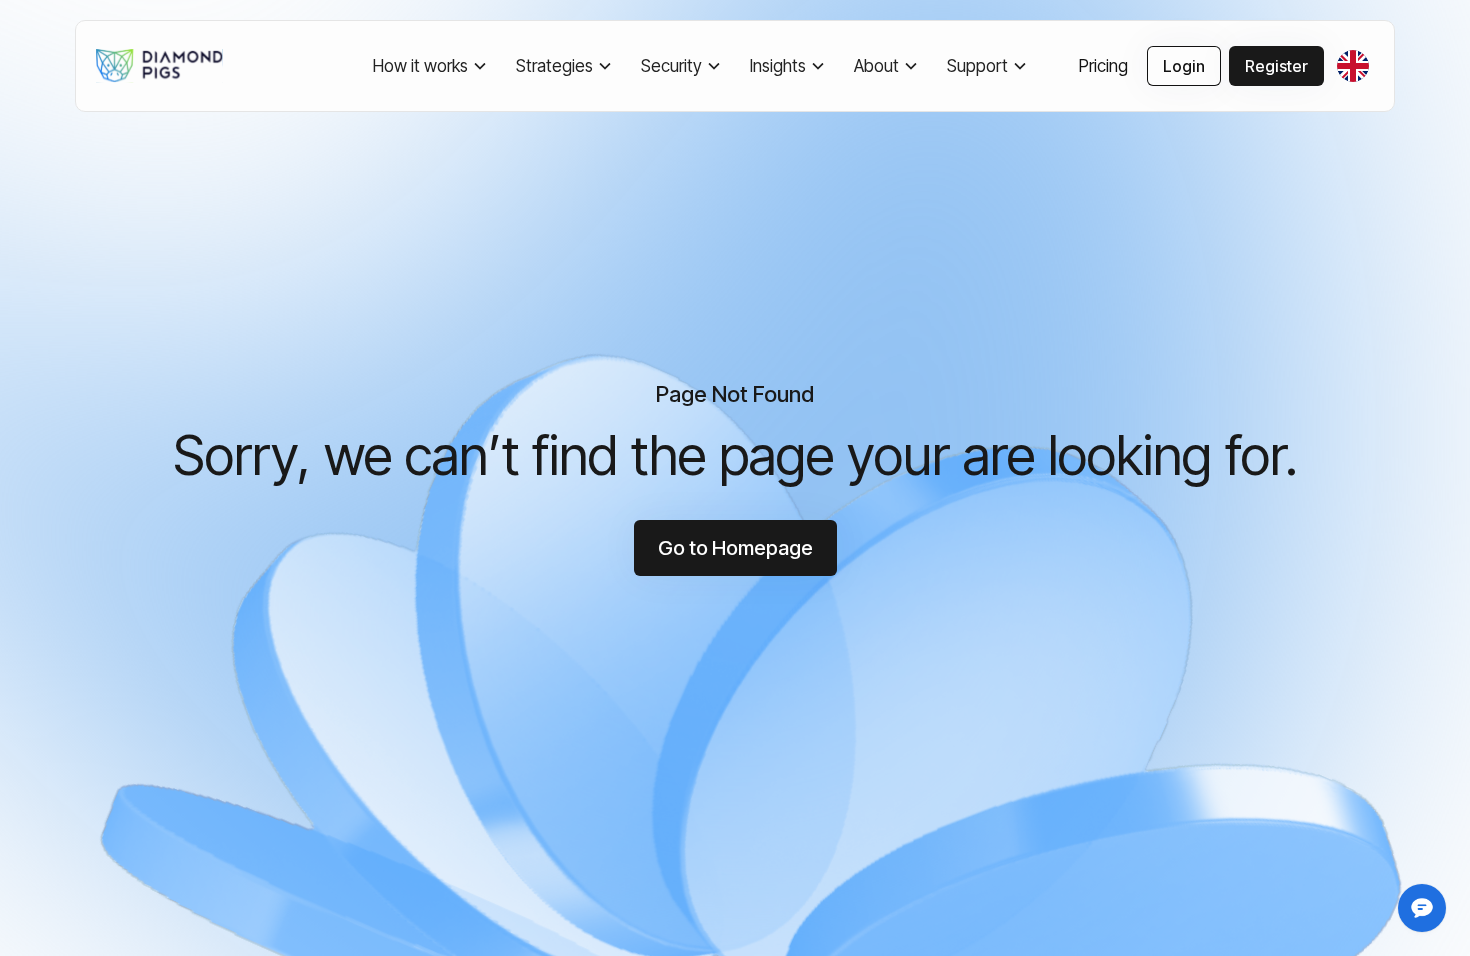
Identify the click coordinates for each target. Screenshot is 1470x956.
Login (1184, 66)
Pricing (1103, 66)
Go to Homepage (735, 548)
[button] (432, 66)
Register (1276, 66)
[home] (164, 66)
